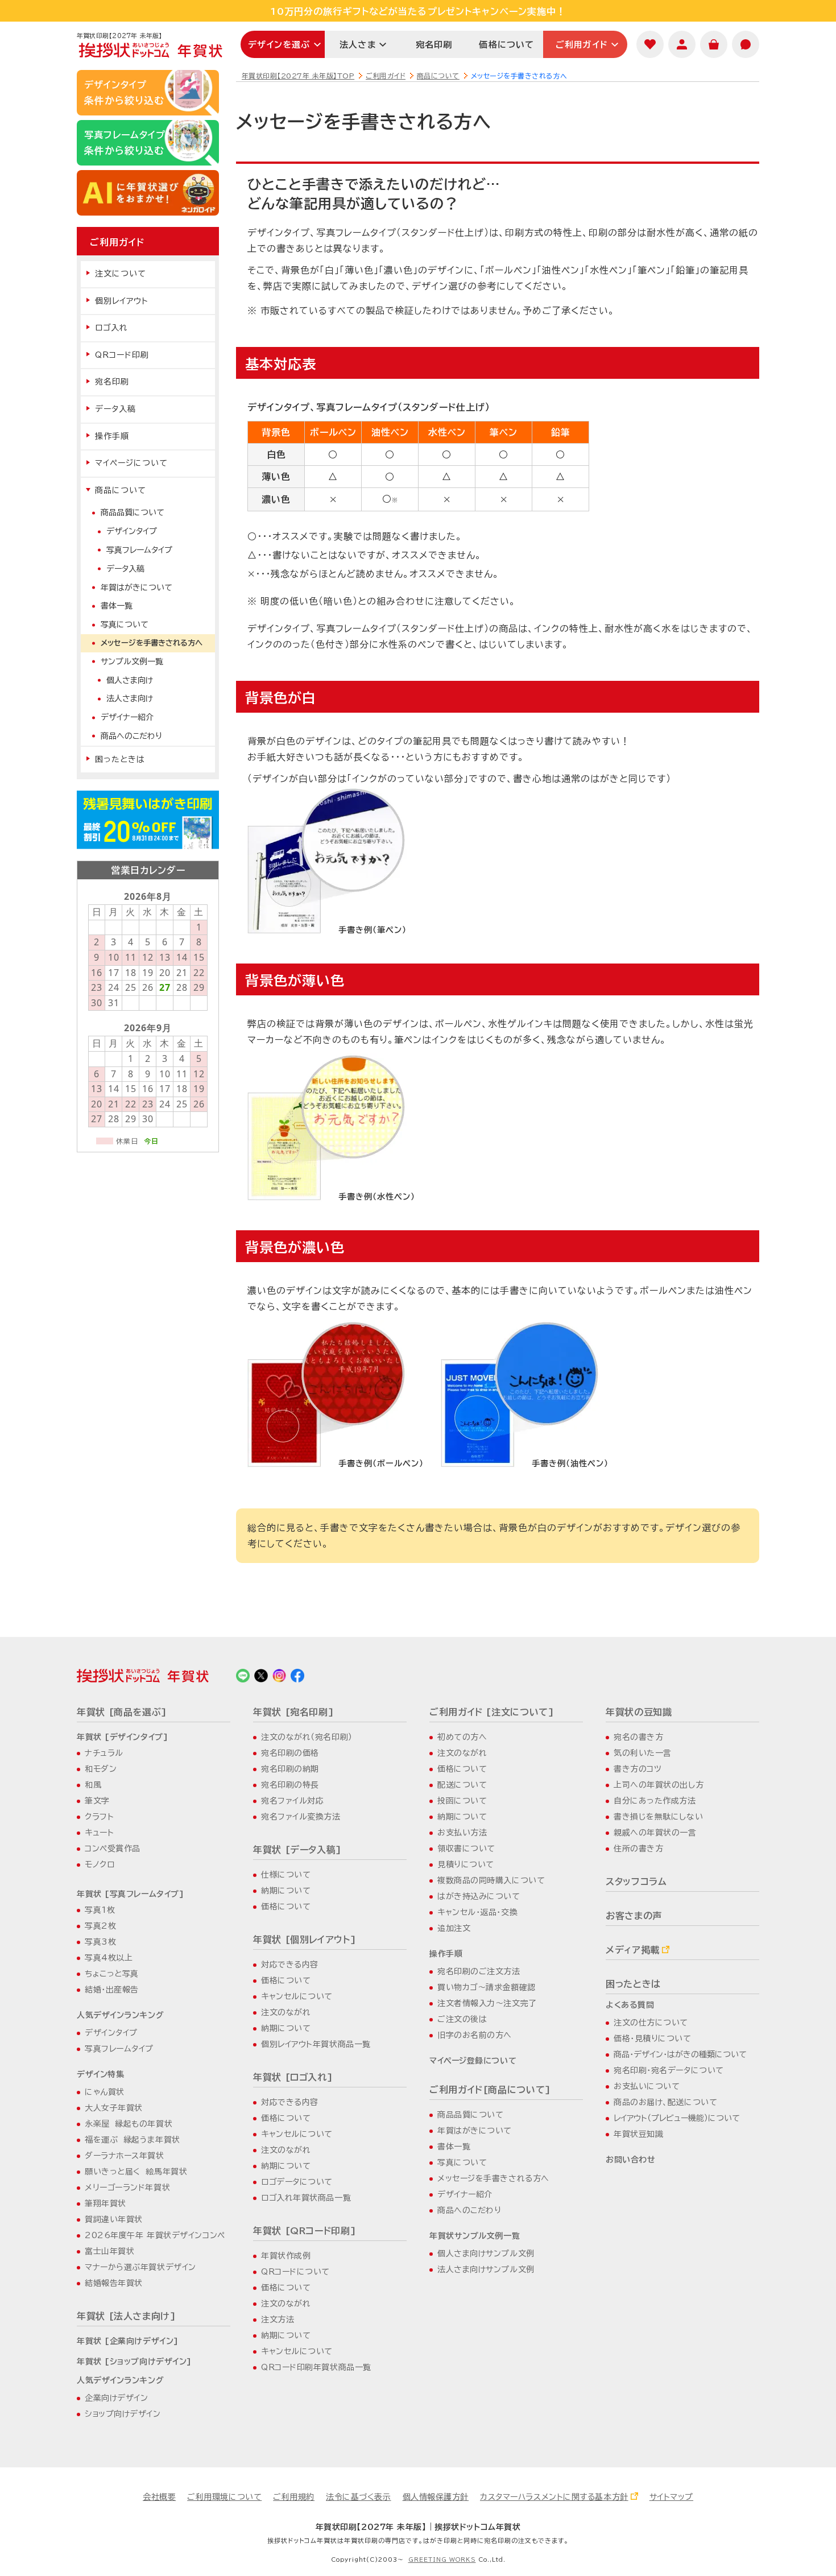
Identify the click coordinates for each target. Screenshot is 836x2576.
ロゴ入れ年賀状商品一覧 (306, 2198)
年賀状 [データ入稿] (297, 1850)
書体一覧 (117, 606)
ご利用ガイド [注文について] (492, 1712)
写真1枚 (100, 1910)
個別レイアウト (122, 301)
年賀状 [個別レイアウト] (305, 1940)
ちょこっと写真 (112, 1974)
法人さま (358, 45)
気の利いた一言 (643, 1753)
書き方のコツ (638, 1769)
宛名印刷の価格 (290, 1753)
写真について (125, 625)
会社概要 (159, 2497)
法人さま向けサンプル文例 (486, 2269)
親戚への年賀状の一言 (655, 1833)
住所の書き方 (638, 1849)
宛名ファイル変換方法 (301, 1817)
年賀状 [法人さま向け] (127, 2316)
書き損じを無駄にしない (658, 1817)
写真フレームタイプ (139, 550)
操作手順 (112, 436)
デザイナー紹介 (127, 717)
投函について (462, 1801)
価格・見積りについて (653, 2039)
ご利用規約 (294, 2497)
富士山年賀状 (109, 2251)
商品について (438, 76)
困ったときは (120, 759)
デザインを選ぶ (279, 45)
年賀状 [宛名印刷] (293, 1712)
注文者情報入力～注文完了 (487, 2003)
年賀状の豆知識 (639, 1712)
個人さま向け (130, 680)
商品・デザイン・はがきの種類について (680, 2054)
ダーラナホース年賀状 (125, 2156)
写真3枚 (100, 1942)
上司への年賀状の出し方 (659, 1785)
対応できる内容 (290, 1965)
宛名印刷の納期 (290, 1769)
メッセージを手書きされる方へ (152, 643)
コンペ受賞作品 (113, 1849)
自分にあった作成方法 (655, 1801)
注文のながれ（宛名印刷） (307, 1737)
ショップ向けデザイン (123, 2414)
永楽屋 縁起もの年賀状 (129, 2124)
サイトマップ (671, 2497)
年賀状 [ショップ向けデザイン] (134, 2362)
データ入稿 (115, 409)
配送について (462, 1785)
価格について (506, 45)
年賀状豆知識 (638, 2134)
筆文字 (97, 1801)
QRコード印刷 (122, 355)
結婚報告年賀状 (114, 2283)
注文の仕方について (651, 2023)
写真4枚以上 (109, 1958)
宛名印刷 (434, 45)
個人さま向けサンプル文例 (486, 2254)
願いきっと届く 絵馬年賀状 (136, 2172)
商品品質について (133, 512)
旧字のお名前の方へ (475, 2035)
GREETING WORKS (442, 2560)
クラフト (99, 1817)
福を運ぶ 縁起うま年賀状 (133, 2140)
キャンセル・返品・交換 (477, 1912)
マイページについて (131, 463)
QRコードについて (295, 2272)
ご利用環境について (224, 2497)
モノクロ (100, 1864)
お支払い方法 (462, 1833)
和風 (93, 1785)
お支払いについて (647, 2086)
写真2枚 (100, 1926)
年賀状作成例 (286, 2256)
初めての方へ (462, 1737)
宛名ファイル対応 (292, 1801)
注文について (121, 274)
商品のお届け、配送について (665, 2102)
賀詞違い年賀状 (114, 2219)
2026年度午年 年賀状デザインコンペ (155, 2235)
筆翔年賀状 (105, 2203)
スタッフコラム (636, 1882)
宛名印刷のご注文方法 (479, 1971)
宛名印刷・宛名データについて (669, 2070)
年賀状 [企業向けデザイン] (128, 2341)
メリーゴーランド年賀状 (127, 2188)
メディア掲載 (633, 1950)
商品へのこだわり (131, 736)
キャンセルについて (297, 1996)
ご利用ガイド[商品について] (490, 2090)
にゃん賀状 (105, 2092)
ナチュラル (104, 1753)
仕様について (286, 1875)
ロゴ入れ (111, 328)
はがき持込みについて (479, 1896)
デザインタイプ (132, 531)
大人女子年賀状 (114, 2108)
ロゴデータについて (297, 2182)
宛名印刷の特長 (290, 1785)
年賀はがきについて (136, 588)
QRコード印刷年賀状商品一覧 (316, 2367)
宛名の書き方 (638, 1737)
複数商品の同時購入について (491, 1880)
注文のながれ (286, 2012)
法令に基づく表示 (358, 2497)
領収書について (466, 1849)
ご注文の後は (462, 2019)
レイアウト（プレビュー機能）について (677, 2118)
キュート (99, 1833)
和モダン (101, 1769)
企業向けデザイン (116, 2398)
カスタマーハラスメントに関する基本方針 (554, 2497)
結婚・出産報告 (112, 1990)
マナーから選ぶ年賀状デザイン (140, 2267)
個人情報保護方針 (436, 2497)
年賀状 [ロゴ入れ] (293, 2077)
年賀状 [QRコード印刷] (305, 2231)
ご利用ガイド (582, 45)
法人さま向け (130, 698)
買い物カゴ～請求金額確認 (487, 1987)
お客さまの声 (634, 1916)
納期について (286, 1891)
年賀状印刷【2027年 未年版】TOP (298, 76)
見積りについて (466, 1864)
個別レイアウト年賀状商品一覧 (316, 2044)
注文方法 (278, 2319)
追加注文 (454, 1928)
